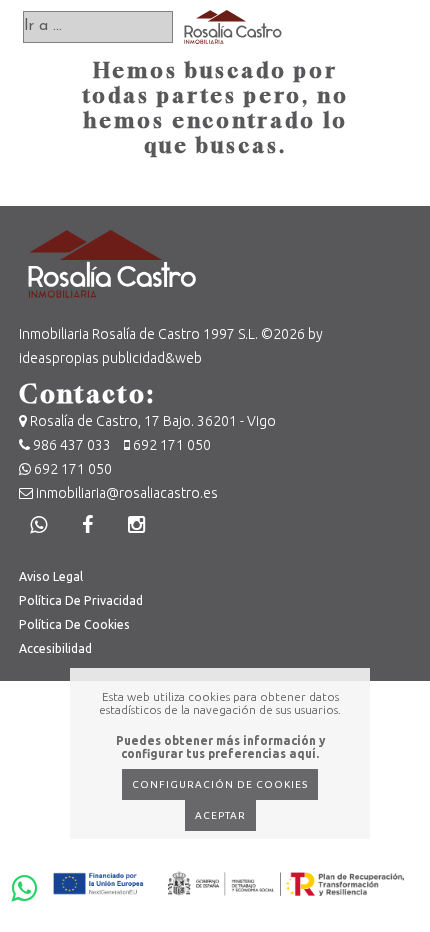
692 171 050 (170, 445)
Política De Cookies (74, 624)
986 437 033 (72, 445)
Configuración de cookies (220, 784)
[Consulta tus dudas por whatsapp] (39, 525)
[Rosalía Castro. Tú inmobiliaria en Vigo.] (233, 27)
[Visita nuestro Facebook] (88, 525)
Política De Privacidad (81, 600)
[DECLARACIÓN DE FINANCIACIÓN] (228, 880)
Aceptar (220, 815)
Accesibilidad (55, 648)
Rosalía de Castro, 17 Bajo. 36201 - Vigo (151, 421)
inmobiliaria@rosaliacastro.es (125, 493)
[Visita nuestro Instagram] (137, 525)
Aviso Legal (51, 576)
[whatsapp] (21, 882)
